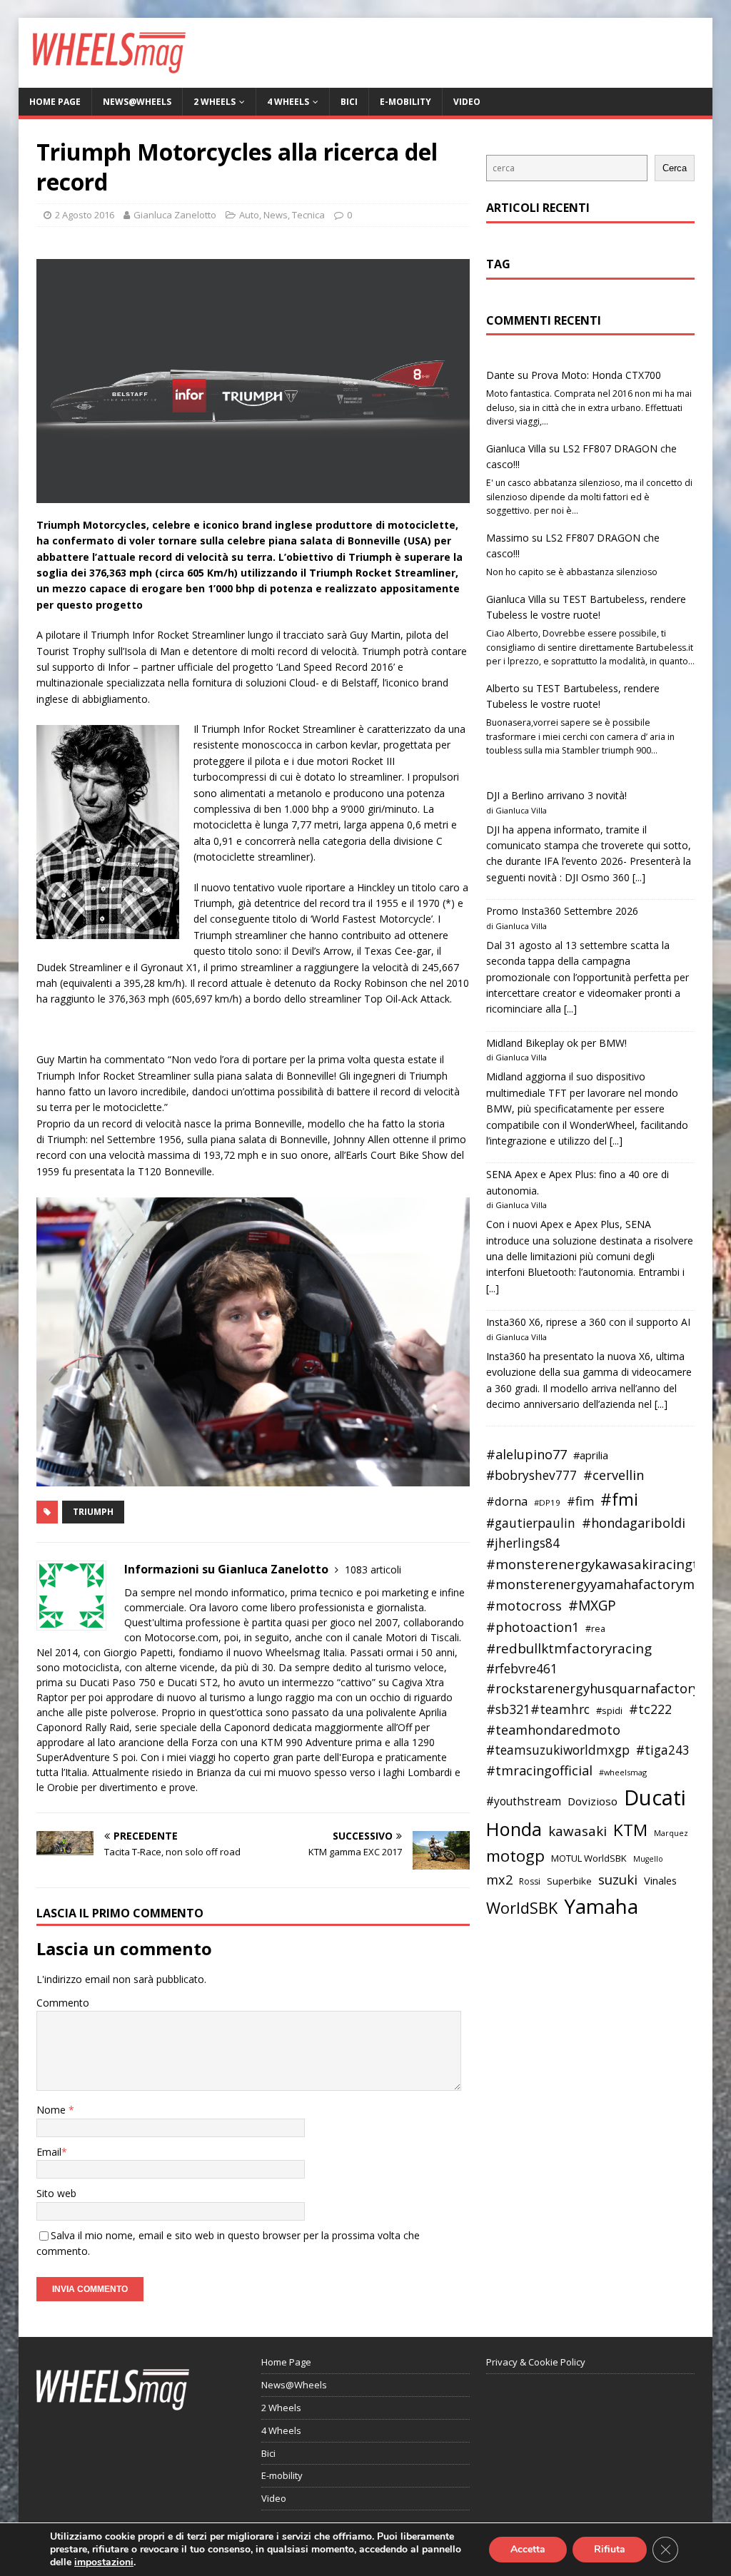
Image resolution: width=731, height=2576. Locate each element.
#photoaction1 (533, 1627)
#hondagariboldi (634, 1523)
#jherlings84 (523, 1543)
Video (467, 102)
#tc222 (650, 1709)
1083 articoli (373, 1570)
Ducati (655, 1797)
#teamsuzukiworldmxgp (558, 1750)
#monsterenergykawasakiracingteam (606, 1564)
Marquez (671, 1833)
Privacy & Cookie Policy (536, 2362)
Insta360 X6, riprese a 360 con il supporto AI (588, 1322)
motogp (515, 1856)
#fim (580, 1501)
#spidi (609, 1710)
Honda (514, 1829)
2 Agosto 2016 (85, 215)
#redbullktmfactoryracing (569, 1648)
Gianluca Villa (516, 448)
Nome (52, 2110)
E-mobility (405, 102)
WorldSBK (522, 1908)
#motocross (524, 1606)
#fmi (619, 1499)
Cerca (675, 168)
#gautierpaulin (531, 1523)
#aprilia (591, 1455)
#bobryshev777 (531, 1475)
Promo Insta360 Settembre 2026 (562, 911)
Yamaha (601, 1906)
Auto (249, 215)
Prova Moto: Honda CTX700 (596, 375)
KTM (630, 1830)
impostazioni (104, 2562)
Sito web (56, 2193)
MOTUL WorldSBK (589, 1858)
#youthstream (524, 1801)
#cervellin (614, 1475)
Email (49, 2152)
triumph (93, 1512)
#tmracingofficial (539, 1770)
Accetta (528, 2549)
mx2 (499, 1880)
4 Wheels (288, 102)
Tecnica (308, 215)
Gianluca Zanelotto (175, 215)
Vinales (660, 1880)
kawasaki (578, 1831)
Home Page (55, 102)
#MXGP (592, 1606)
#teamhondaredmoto (553, 1730)
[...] (639, 877)
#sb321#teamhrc (538, 1709)
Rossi (530, 1881)
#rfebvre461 (522, 1669)
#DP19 (547, 1502)
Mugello (648, 1859)
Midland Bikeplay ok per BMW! (556, 1043)
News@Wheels (137, 102)
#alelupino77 (526, 1454)
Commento (63, 2003)
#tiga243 (663, 1750)
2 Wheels (215, 102)
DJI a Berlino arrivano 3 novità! (556, 795)
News (276, 215)
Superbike (569, 1881)
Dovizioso (593, 1801)
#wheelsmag (623, 1772)
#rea (595, 1629)
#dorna (507, 1501)
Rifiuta (610, 2549)
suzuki (618, 1879)
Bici (349, 102)
